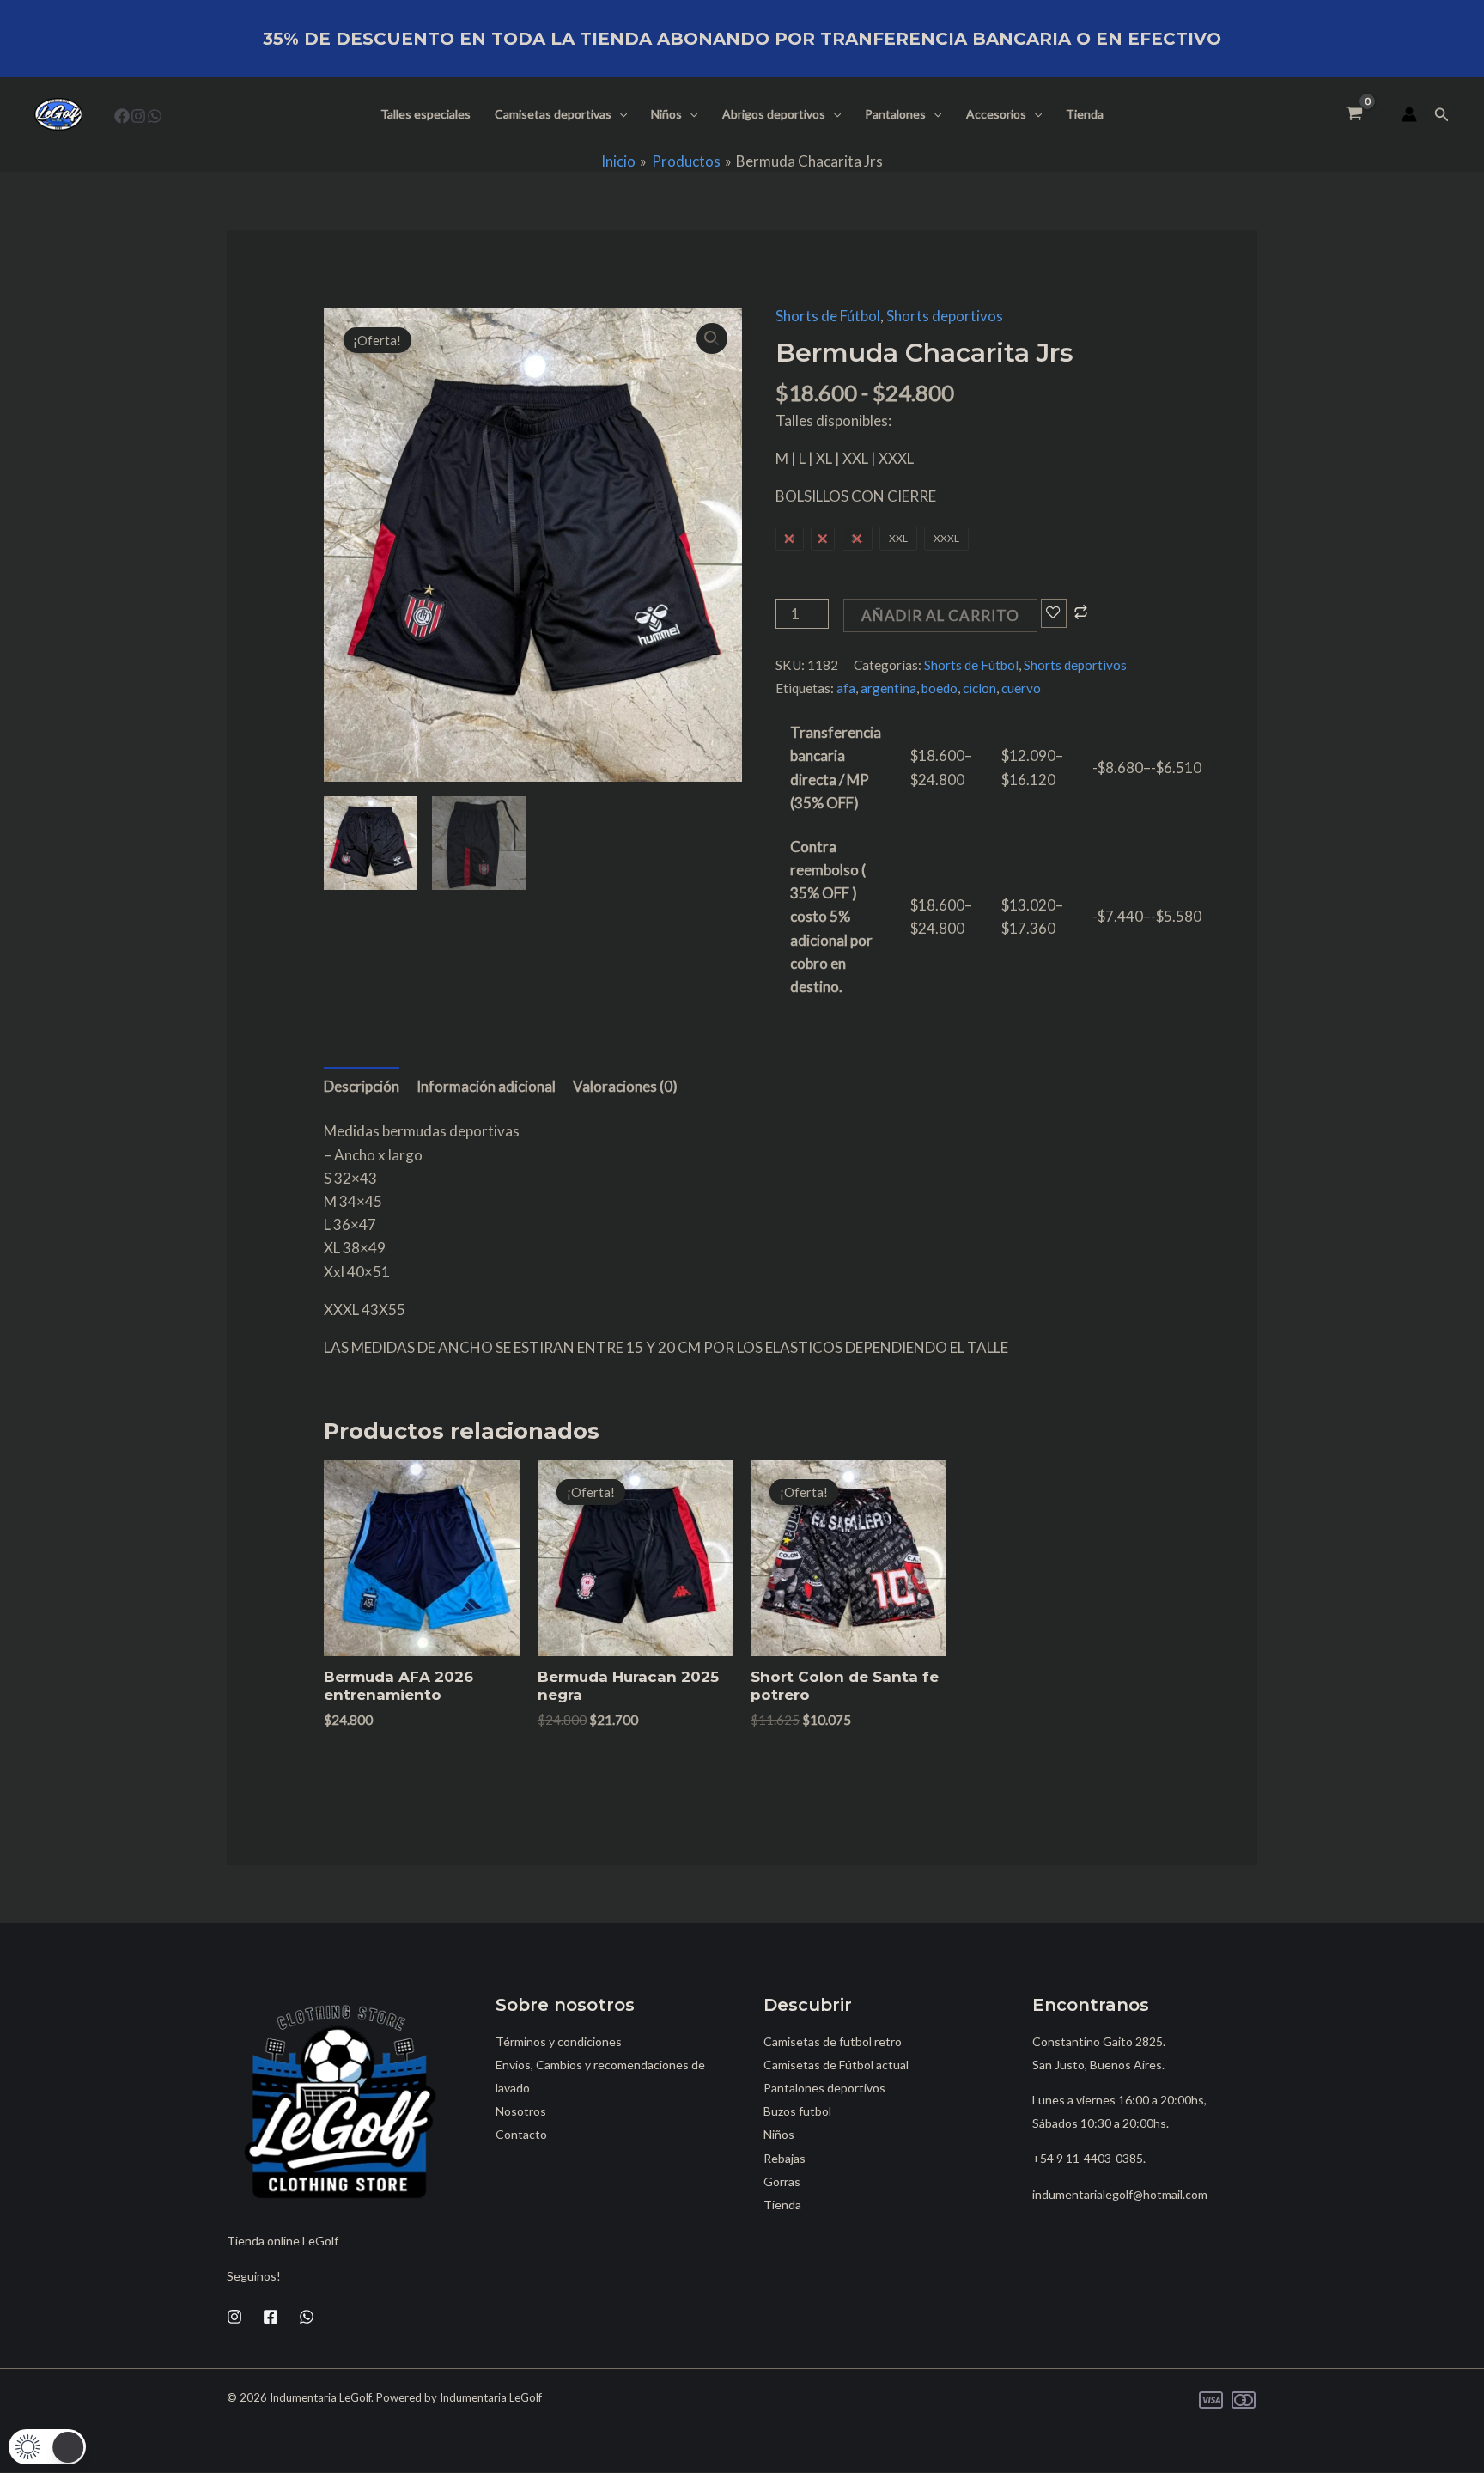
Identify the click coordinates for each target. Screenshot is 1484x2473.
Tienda (1085, 114)
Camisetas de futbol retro (833, 2041)
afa (846, 688)
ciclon (979, 688)
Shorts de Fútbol (828, 316)
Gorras (782, 2181)
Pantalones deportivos (824, 2088)
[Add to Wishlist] (1054, 613)
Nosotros (521, 2111)
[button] (619, 114)
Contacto (521, 2134)
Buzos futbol (797, 2111)
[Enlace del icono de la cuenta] (1409, 114)
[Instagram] (138, 116)
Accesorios (996, 114)
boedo (940, 688)
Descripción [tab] (362, 1086)
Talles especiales (426, 114)
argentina (888, 688)
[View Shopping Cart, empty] (1354, 114)
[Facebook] (122, 116)
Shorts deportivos (945, 316)
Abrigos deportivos (774, 114)
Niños (666, 114)
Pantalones (895, 114)
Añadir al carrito (940, 615)
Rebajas (785, 2158)
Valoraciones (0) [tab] (625, 1086)
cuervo (1021, 688)
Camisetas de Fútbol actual (836, 2065)
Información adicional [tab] (486, 1086)
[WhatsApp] (155, 116)
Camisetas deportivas (553, 114)
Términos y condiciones (559, 2041)
